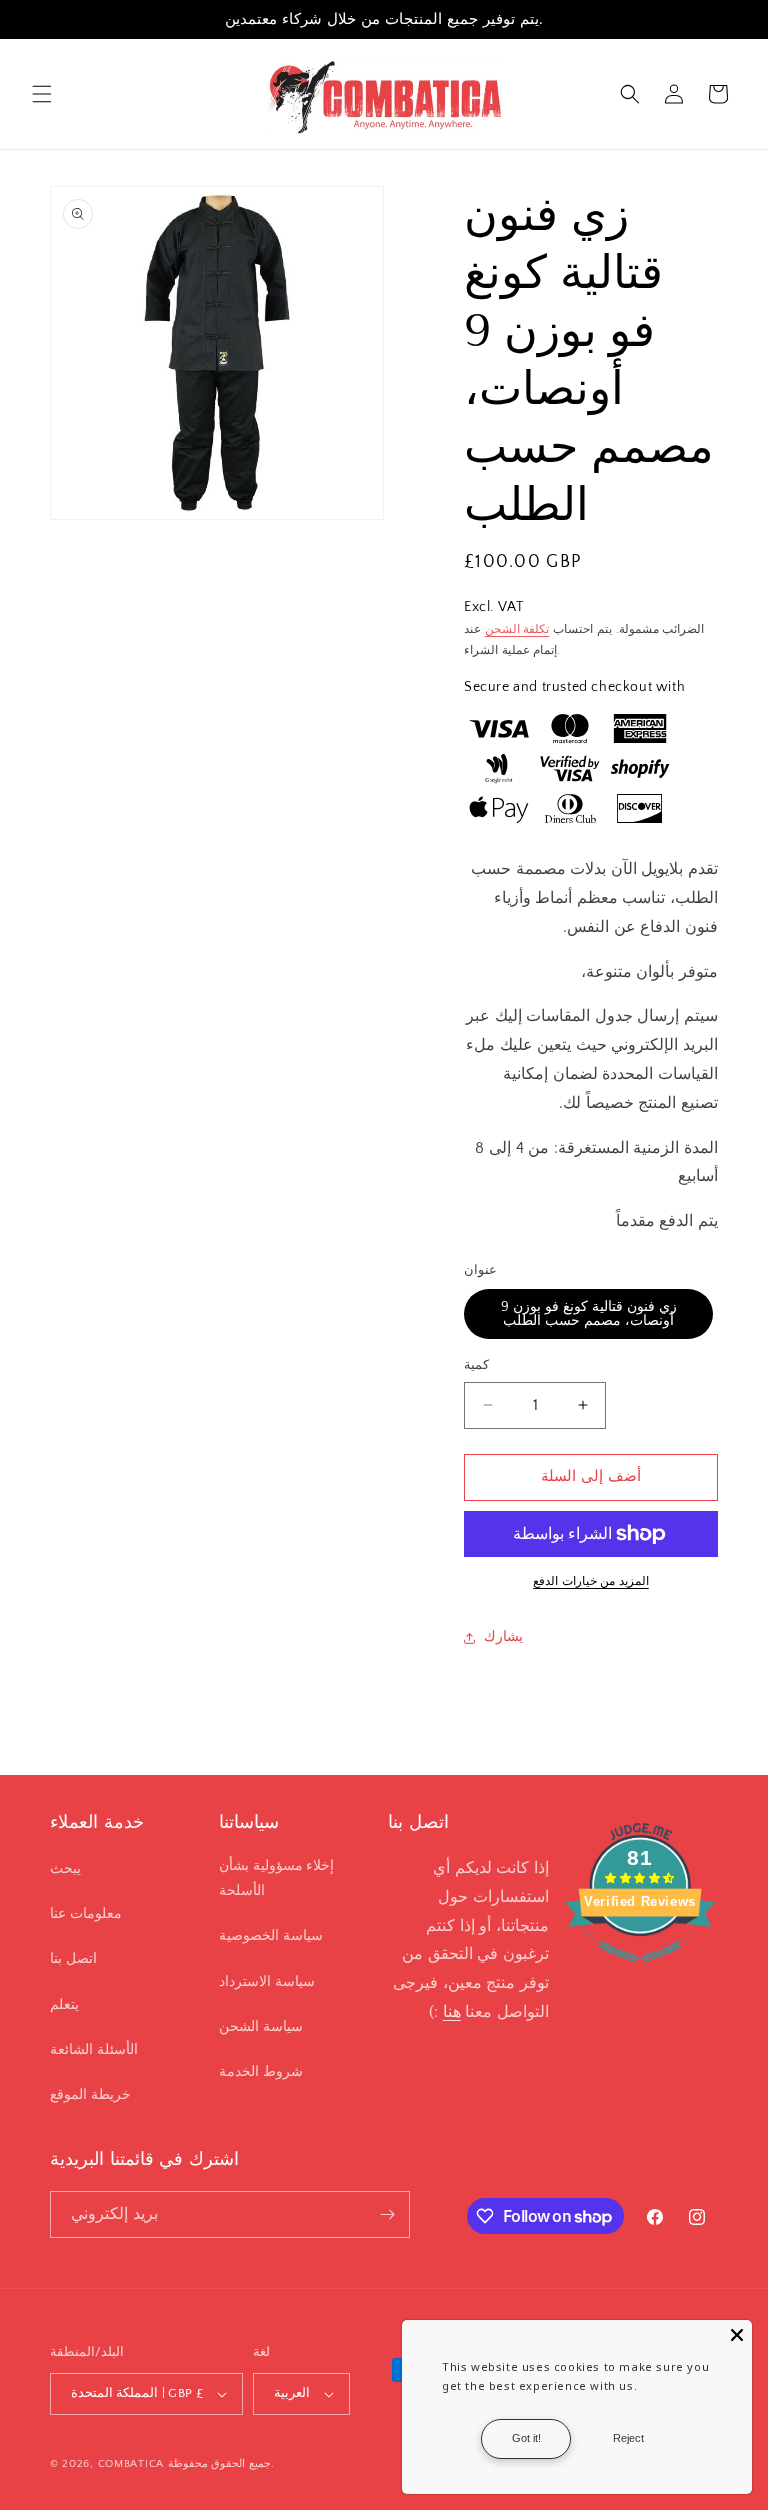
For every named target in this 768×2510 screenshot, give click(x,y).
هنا (452, 2012)
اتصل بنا (73, 1959)
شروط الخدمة (261, 2072)
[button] (42, 94)
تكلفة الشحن (517, 629)
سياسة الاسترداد (267, 1982)
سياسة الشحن (261, 2027)
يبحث (65, 1869)
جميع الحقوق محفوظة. (221, 2464)
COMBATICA (131, 2464)
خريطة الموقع (90, 2095)
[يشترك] (387, 2214)
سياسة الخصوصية (271, 1936)
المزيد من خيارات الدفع (591, 1581)
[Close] (737, 2335)
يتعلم (64, 2005)
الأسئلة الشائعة (94, 2050)
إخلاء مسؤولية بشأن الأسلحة (276, 1878)
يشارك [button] (503, 1637)
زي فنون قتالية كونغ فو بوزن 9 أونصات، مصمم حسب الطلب (589, 1314)
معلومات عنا (86, 1914)
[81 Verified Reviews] (640, 1972)
